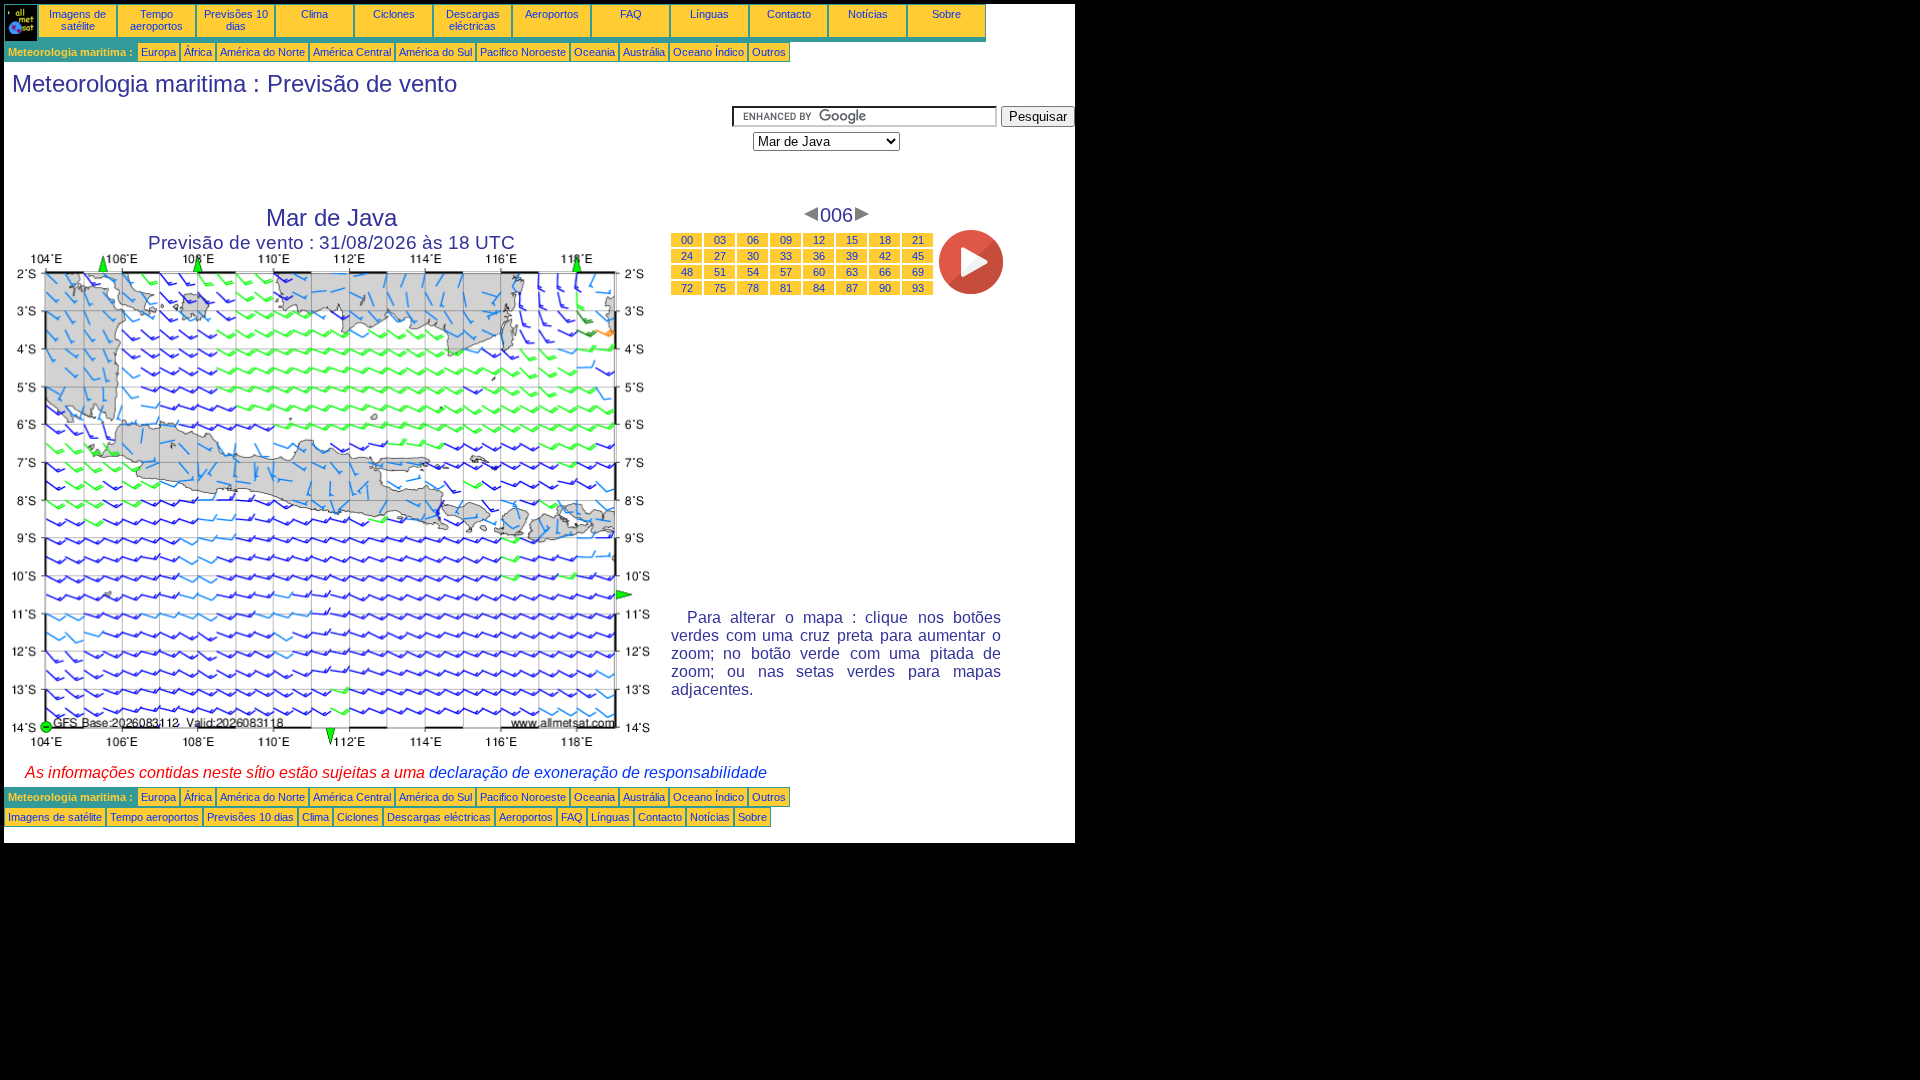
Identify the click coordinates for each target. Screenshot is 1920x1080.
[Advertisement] (368, 151)
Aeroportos (552, 14)
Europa (158, 52)
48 (687, 272)
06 (753, 240)
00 (687, 240)
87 (852, 288)
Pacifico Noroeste (523, 52)
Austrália (644, 52)
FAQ (631, 14)
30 (753, 256)
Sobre (946, 14)
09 (786, 240)
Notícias (868, 14)
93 (918, 288)
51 (720, 272)
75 (720, 288)
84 (819, 288)
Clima (314, 14)
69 (918, 272)
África (198, 52)
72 (687, 288)
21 (918, 240)
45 (918, 256)
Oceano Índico (708, 52)
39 (852, 256)
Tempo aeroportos (156, 20)
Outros (769, 52)
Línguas (709, 14)
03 (720, 240)
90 (885, 288)
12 (819, 240)
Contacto (789, 14)
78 (753, 288)
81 (786, 288)
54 (753, 272)
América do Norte (262, 52)
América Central (352, 52)
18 (885, 240)
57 (786, 272)
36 (819, 256)
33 (786, 256)
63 (852, 272)
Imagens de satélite (77, 20)
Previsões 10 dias (236, 20)
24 (687, 256)
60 (819, 272)
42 (885, 256)
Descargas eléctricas (473, 20)
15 (852, 240)
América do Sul (435, 52)
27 (720, 256)
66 (885, 272)
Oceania (594, 52)
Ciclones (394, 14)
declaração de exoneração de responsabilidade (598, 772)
